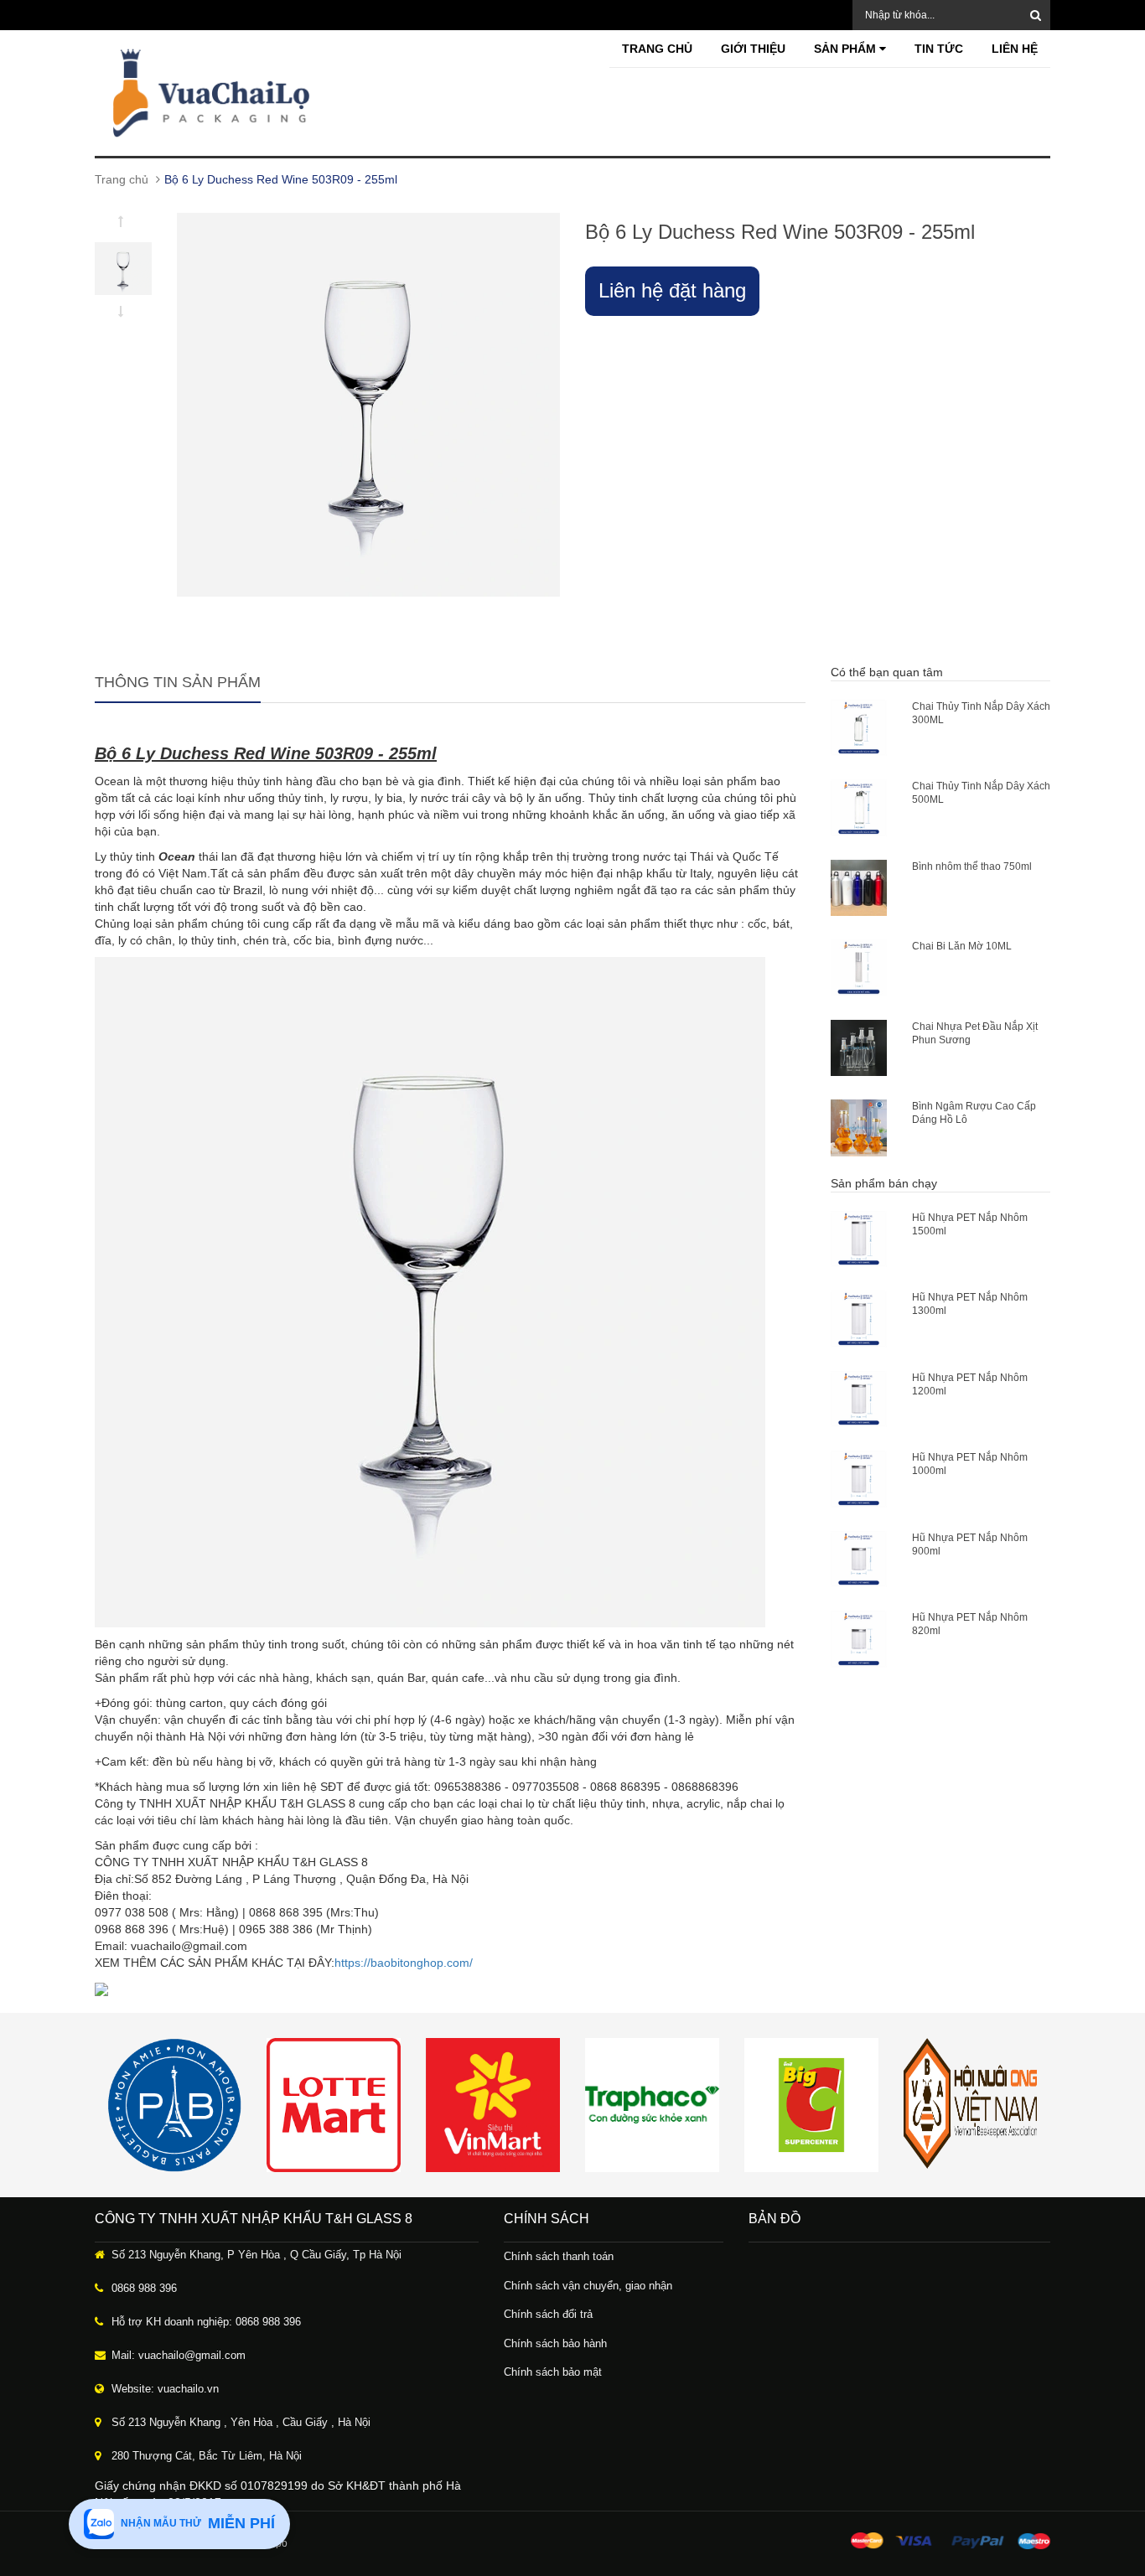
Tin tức (939, 49)
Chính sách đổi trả (548, 2314)
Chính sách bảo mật (553, 2372)
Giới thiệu (753, 49)
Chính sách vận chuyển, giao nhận (588, 2286)
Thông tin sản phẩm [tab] (178, 682)
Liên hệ (1015, 49)
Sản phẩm (847, 49)
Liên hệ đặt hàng (672, 290)
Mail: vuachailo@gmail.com (179, 2355)
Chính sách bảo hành (555, 2343)
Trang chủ (657, 49)
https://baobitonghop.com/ (404, 1963)
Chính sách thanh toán (559, 2256)
